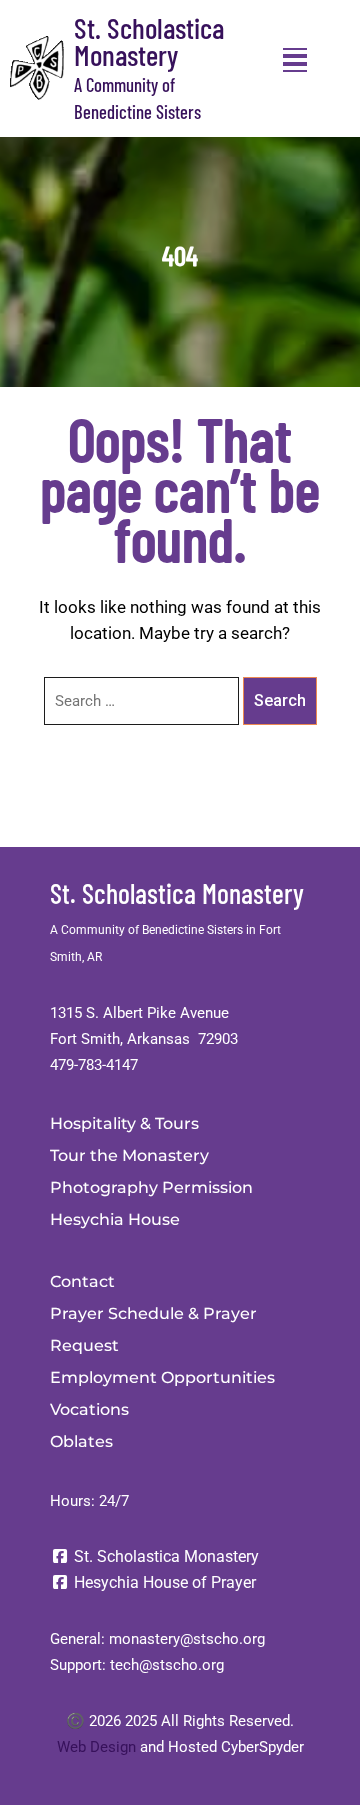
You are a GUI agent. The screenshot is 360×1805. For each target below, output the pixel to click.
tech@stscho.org (167, 1665)
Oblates (81, 1441)
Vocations (89, 1409)
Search (280, 700)
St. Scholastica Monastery (149, 41)
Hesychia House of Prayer (163, 1582)
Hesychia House (115, 1219)
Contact (82, 1281)
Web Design (96, 1747)
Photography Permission (151, 1187)
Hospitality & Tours (124, 1123)
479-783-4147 (94, 1065)
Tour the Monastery (129, 1155)
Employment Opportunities (162, 1377)
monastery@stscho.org (187, 1639)
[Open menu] (295, 60)
